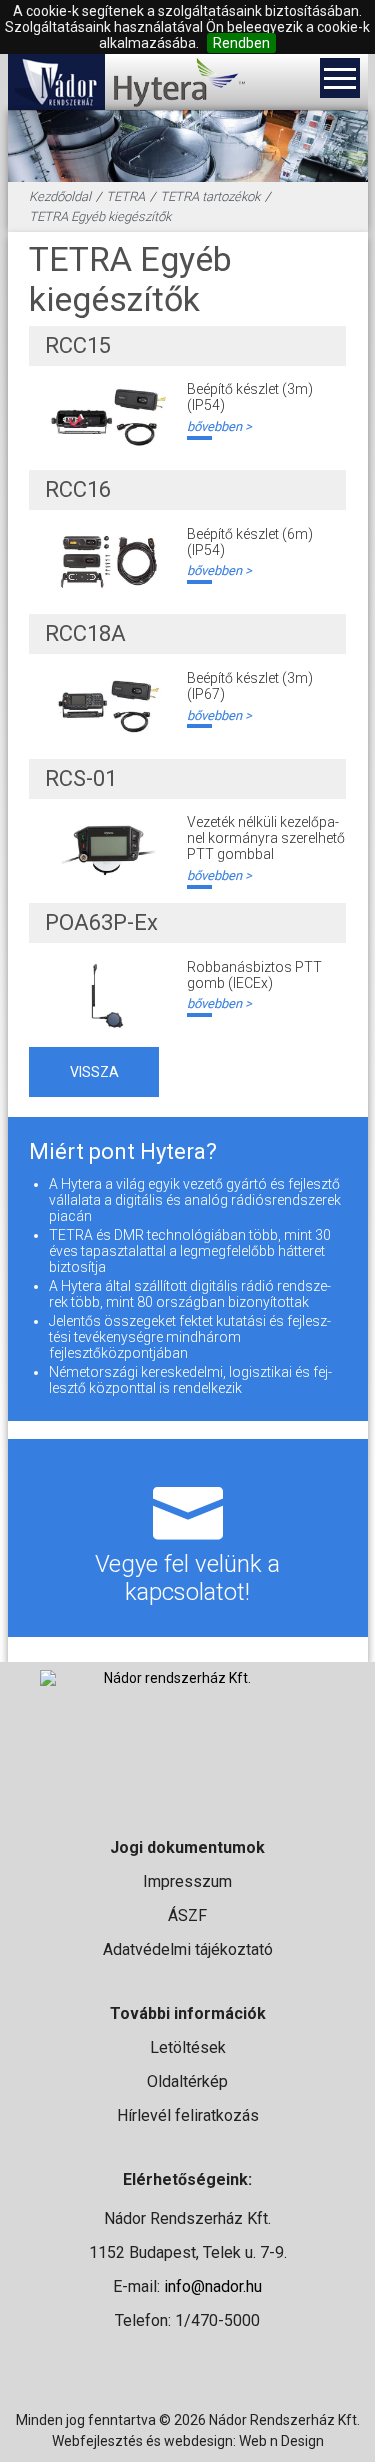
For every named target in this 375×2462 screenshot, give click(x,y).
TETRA (125, 196)
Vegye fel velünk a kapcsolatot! (187, 1578)
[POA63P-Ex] (108, 995)
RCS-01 (81, 778)
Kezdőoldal (60, 196)
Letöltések (188, 2047)
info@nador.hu (213, 2286)
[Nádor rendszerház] (56, 82)
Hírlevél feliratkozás (188, 2115)
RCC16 (78, 489)
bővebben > (219, 426)
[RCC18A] (108, 706)
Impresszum (187, 1881)
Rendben (241, 43)
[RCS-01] (108, 850)
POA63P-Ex (101, 922)
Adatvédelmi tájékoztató (188, 1949)
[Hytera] (178, 82)
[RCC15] (108, 417)
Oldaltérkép (187, 2081)
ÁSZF (187, 1915)
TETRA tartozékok (210, 196)
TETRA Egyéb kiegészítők (100, 216)
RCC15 (78, 345)
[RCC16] (108, 562)
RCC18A (85, 633)
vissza (94, 1072)
